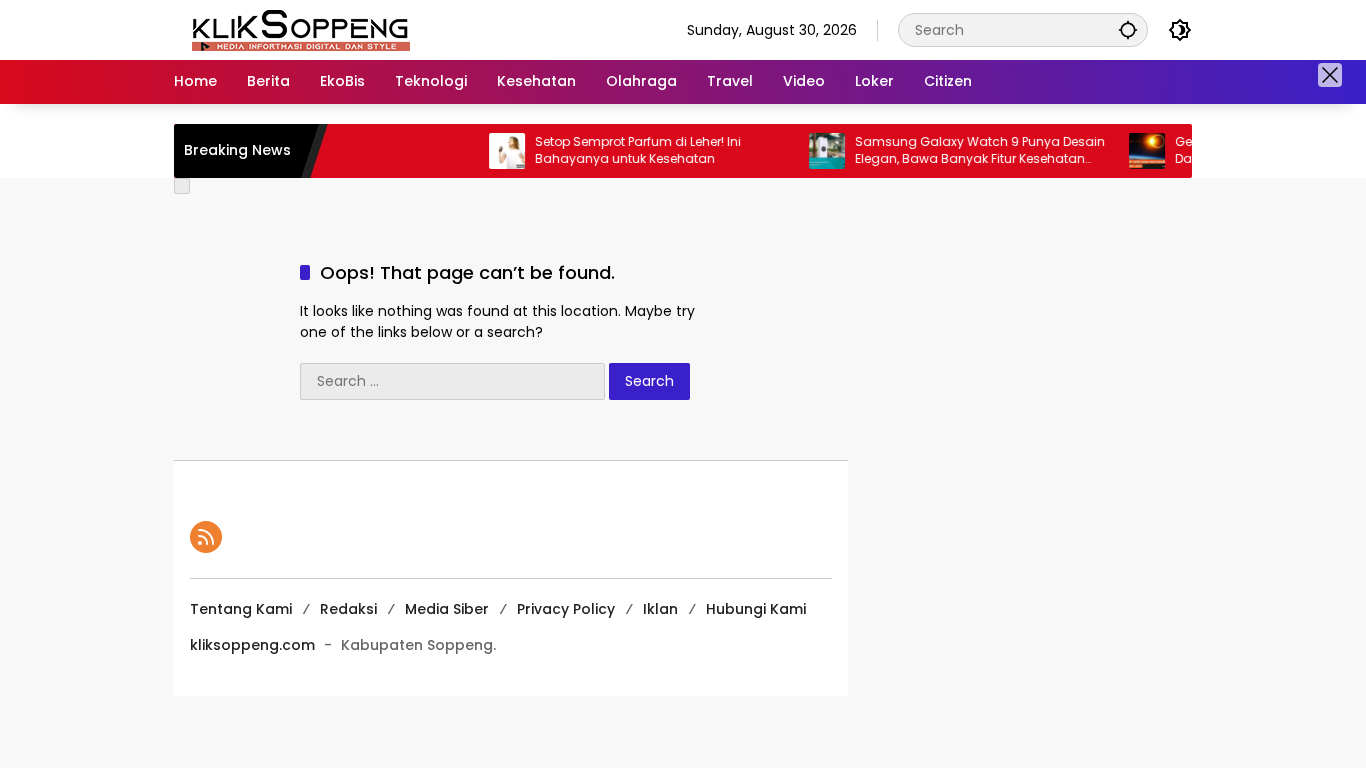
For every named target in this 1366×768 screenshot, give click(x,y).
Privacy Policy (566, 609)
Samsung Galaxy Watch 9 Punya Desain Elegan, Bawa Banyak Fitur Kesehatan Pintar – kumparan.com (966, 151)
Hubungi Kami (756, 609)
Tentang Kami (241, 609)
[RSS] (206, 537)
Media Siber (447, 609)
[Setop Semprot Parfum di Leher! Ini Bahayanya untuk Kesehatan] (493, 151)
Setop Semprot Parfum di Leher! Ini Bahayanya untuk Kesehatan (624, 150)
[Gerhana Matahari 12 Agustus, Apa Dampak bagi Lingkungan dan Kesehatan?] (1133, 151)
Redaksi (348, 609)
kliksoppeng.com (252, 645)
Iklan (660, 609)
